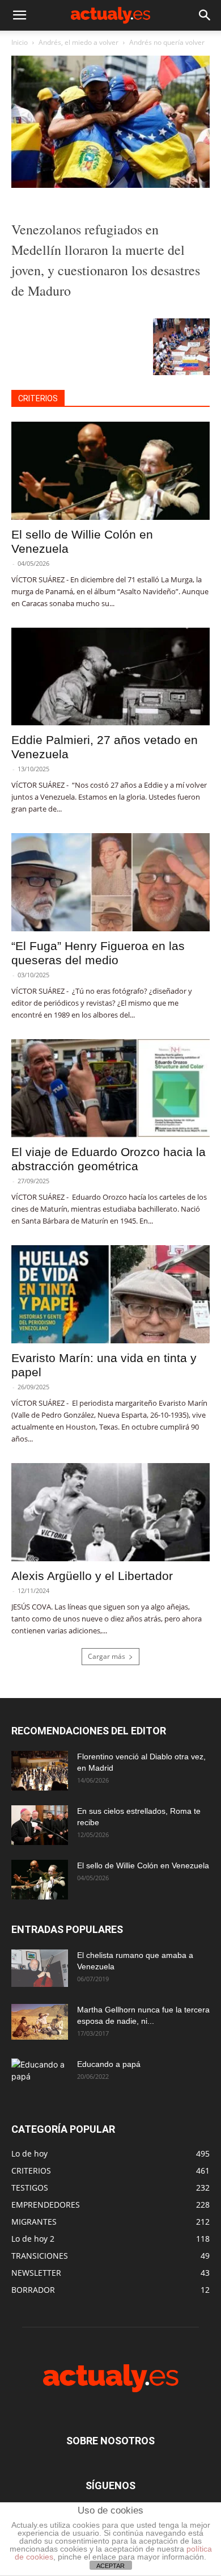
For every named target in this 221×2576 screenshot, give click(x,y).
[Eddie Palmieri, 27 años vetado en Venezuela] (110, 677)
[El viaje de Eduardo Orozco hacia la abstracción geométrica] (110, 1088)
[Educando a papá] (40, 2075)
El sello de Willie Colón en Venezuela (143, 1865)
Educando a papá (109, 2064)
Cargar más (107, 1656)
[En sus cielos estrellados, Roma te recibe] (40, 1825)
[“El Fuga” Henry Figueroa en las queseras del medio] (110, 882)
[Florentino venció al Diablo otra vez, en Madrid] (40, 1771)
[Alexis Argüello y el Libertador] (110, 1512)
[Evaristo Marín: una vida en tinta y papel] (110, 1294)
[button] (19, 15)
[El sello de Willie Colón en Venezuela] (110, 471)
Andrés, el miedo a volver (78, 42)
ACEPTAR (110, 2566)
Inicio (20, 42)
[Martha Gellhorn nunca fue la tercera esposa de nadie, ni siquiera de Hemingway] (40, 2022)
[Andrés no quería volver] (110, 185)
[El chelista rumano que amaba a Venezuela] (40, 1968)
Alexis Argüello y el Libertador (92, 1576)
